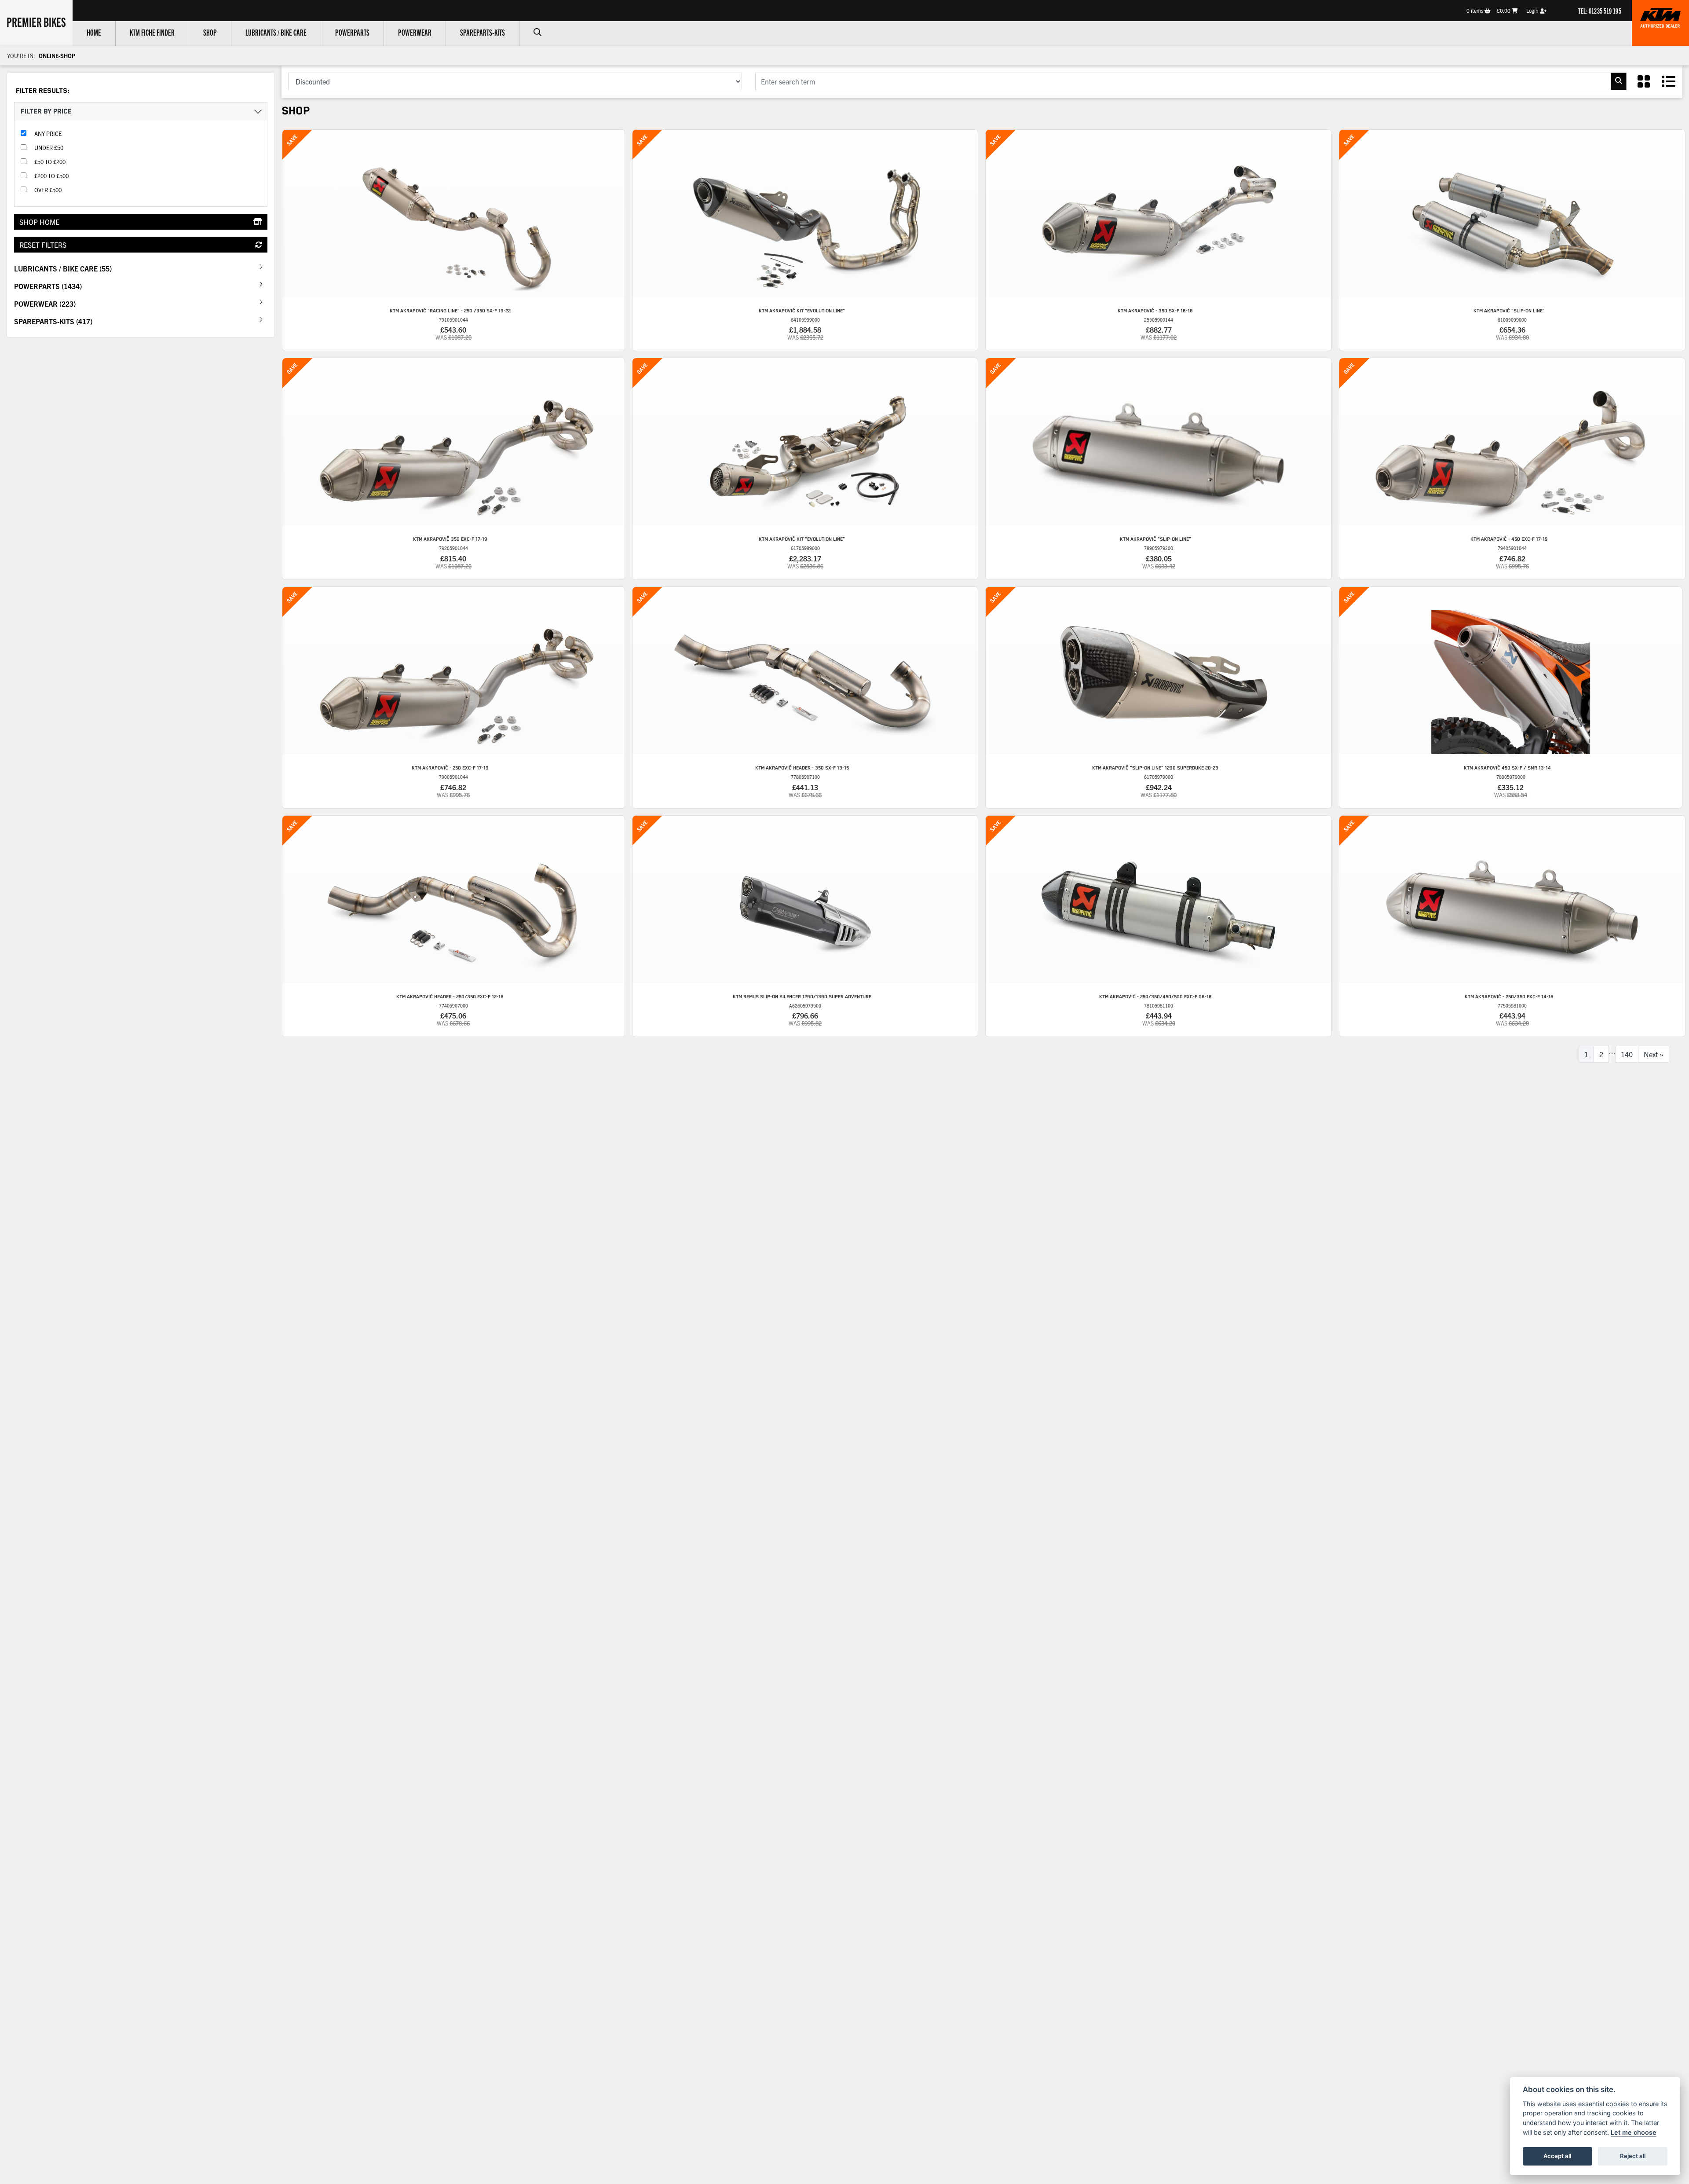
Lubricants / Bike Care (276, 32)
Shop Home (39, 222)
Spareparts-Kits (483, 32)
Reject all (1633, 2156)
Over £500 (48, 190)
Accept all (1557, 2156)
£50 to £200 (50, 162)
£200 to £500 (51, 176)
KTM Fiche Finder (152, 32)
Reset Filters (43, 245)
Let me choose (1634, 2132)
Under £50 (49, 148)
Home (94, 32)
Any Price (48, 134)
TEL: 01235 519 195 (1600, 11)
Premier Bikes (36, 22)
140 (1627, 1054)
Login (1533, 10)
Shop (210, 32)
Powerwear (415, 32)
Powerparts (352, 32)
